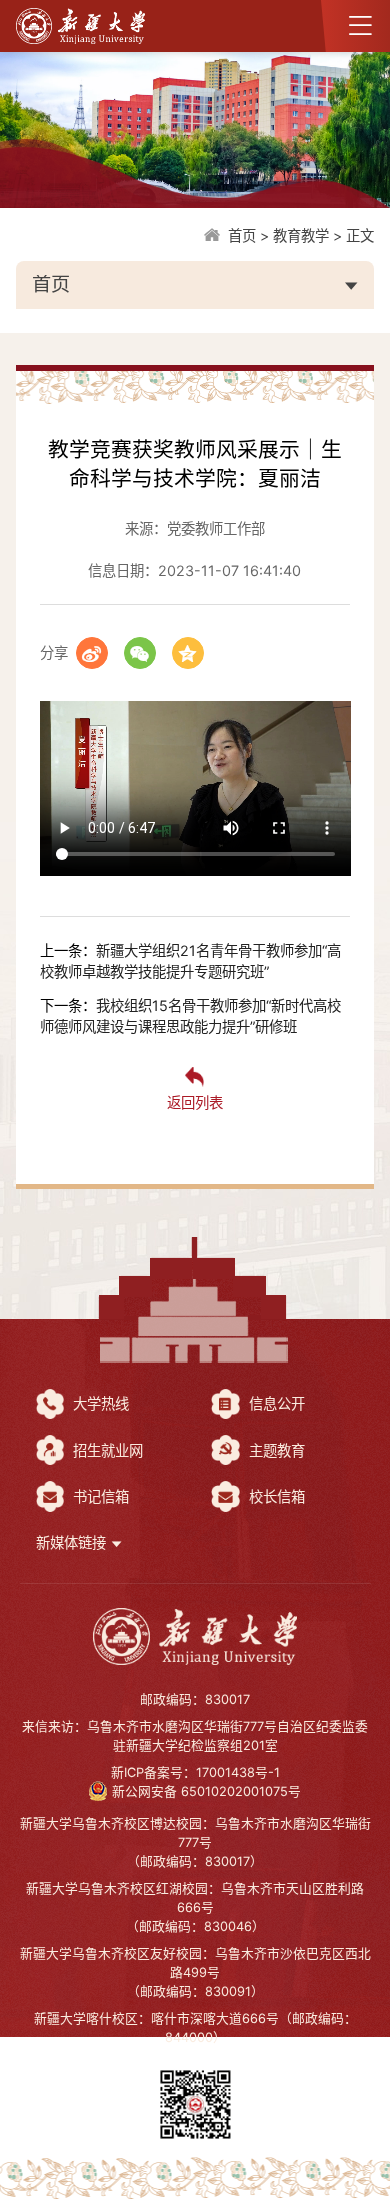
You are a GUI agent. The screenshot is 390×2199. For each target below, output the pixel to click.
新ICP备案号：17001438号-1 (195, 1772)
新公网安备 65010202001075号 (206, 1791)
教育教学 (301, 235)
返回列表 (195, 1102)
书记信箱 (99, 1496)
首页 (242, 235)
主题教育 (275, 1450)
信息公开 (275, 1403)
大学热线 (99, 1403)
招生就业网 (106, 1450)
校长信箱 (275, 1496)
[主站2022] (195, 1636)
